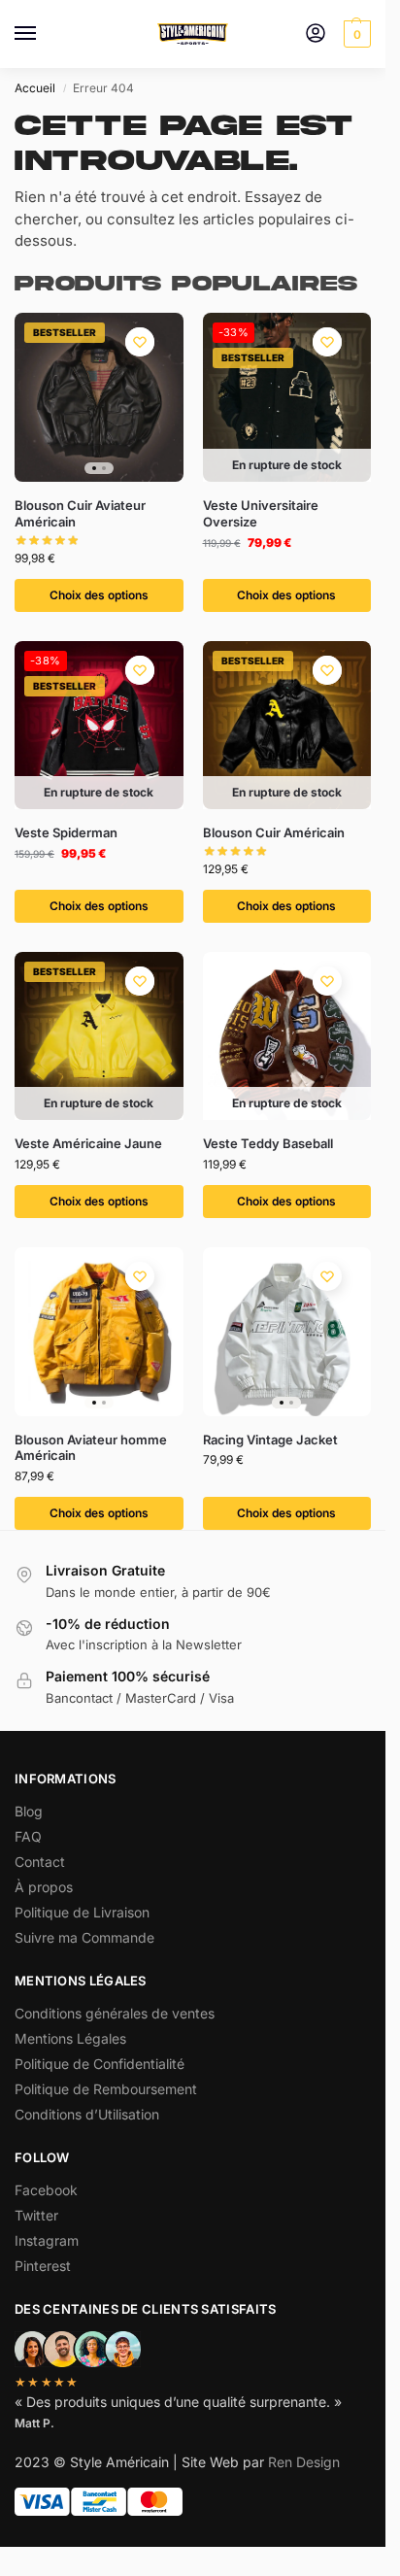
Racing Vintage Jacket (270, 1440)
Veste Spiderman (66, 832)
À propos (44, 1887)
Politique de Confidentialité (100, 2064)
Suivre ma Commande (84, 1937)
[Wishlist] (140, 342)
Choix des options (99, 595)
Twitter (36, 2215)
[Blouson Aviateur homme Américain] (99, 1332)
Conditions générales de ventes (115, 2013)
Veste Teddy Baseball (268, 1143)
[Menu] (44, 34)
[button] (355, 34)
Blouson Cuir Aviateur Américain (80, 513)
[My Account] (316, 34)
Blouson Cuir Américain (274, 832)
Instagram (47, 2240)
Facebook (46, 2190)
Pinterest (43, 2266)
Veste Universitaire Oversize (261, 513)
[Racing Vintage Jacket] (287, 1332)
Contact (40, 1862)
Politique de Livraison (82, 1912)
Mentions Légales (70, 2038)
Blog (29, 1811)
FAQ (28, 1836)
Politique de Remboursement (106, 2089)
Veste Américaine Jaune (88, 1143)
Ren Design (304, 2462)
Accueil (35, 88)
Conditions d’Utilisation (87, 2114)
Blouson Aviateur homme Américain (91, 1448)
